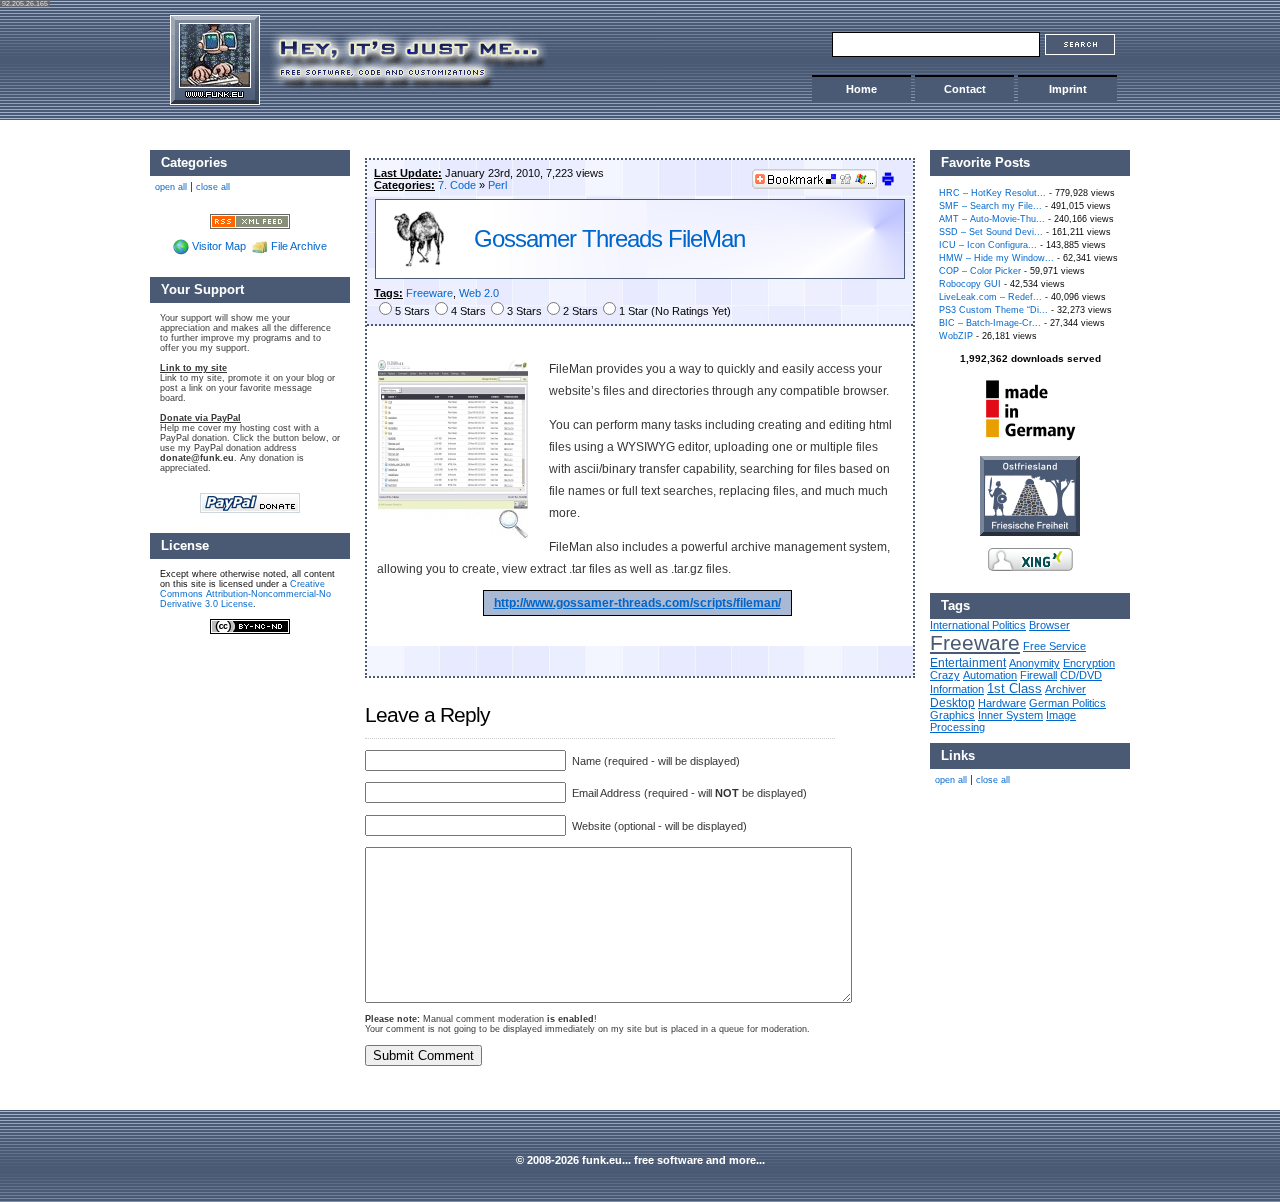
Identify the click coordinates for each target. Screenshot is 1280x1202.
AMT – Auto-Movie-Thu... (992, 219)
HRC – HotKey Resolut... (992, 193)
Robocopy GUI (970, 284)
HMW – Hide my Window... (996, 258)
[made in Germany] (1030, 440)
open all (951, 780)
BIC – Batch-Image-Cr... (990, 323)
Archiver (1065, 689)
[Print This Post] (888, 183)
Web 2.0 (479, 293)
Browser (1049, 625)
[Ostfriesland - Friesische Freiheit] (1030, 532)
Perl (497, 185)
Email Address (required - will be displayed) (688, 793)
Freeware (429, 293)
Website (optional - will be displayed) (658, 826)
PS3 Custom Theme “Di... (993, 310)
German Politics (1067, 703)
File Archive (299, 246)
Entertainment (968, 662)
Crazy (945, 675)
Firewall (1038, 675)
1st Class (1014, 688)
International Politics (978, 625)
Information (957, 689)
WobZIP (956, 336)
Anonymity (1034, 663)
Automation (990, 675)
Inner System (1010, 715)
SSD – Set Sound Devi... (991, 232)
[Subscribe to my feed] (250, 220)
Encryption (1089, 663)
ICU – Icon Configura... (988, 245)
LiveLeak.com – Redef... (990, 297)
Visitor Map (219, 246)
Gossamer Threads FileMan (609, 238)
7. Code (457, 185)
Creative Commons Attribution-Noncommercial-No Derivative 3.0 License (245, 594)
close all (993, 780)
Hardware (1002, 703)
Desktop (952, 702)
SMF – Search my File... (990, 206)
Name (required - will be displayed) (654, 761)
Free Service (1054, 646)
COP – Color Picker (980, 271)
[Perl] (420, 267)
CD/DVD (1081, 675)
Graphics (952, 715)
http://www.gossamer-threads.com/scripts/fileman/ (637, 603)
